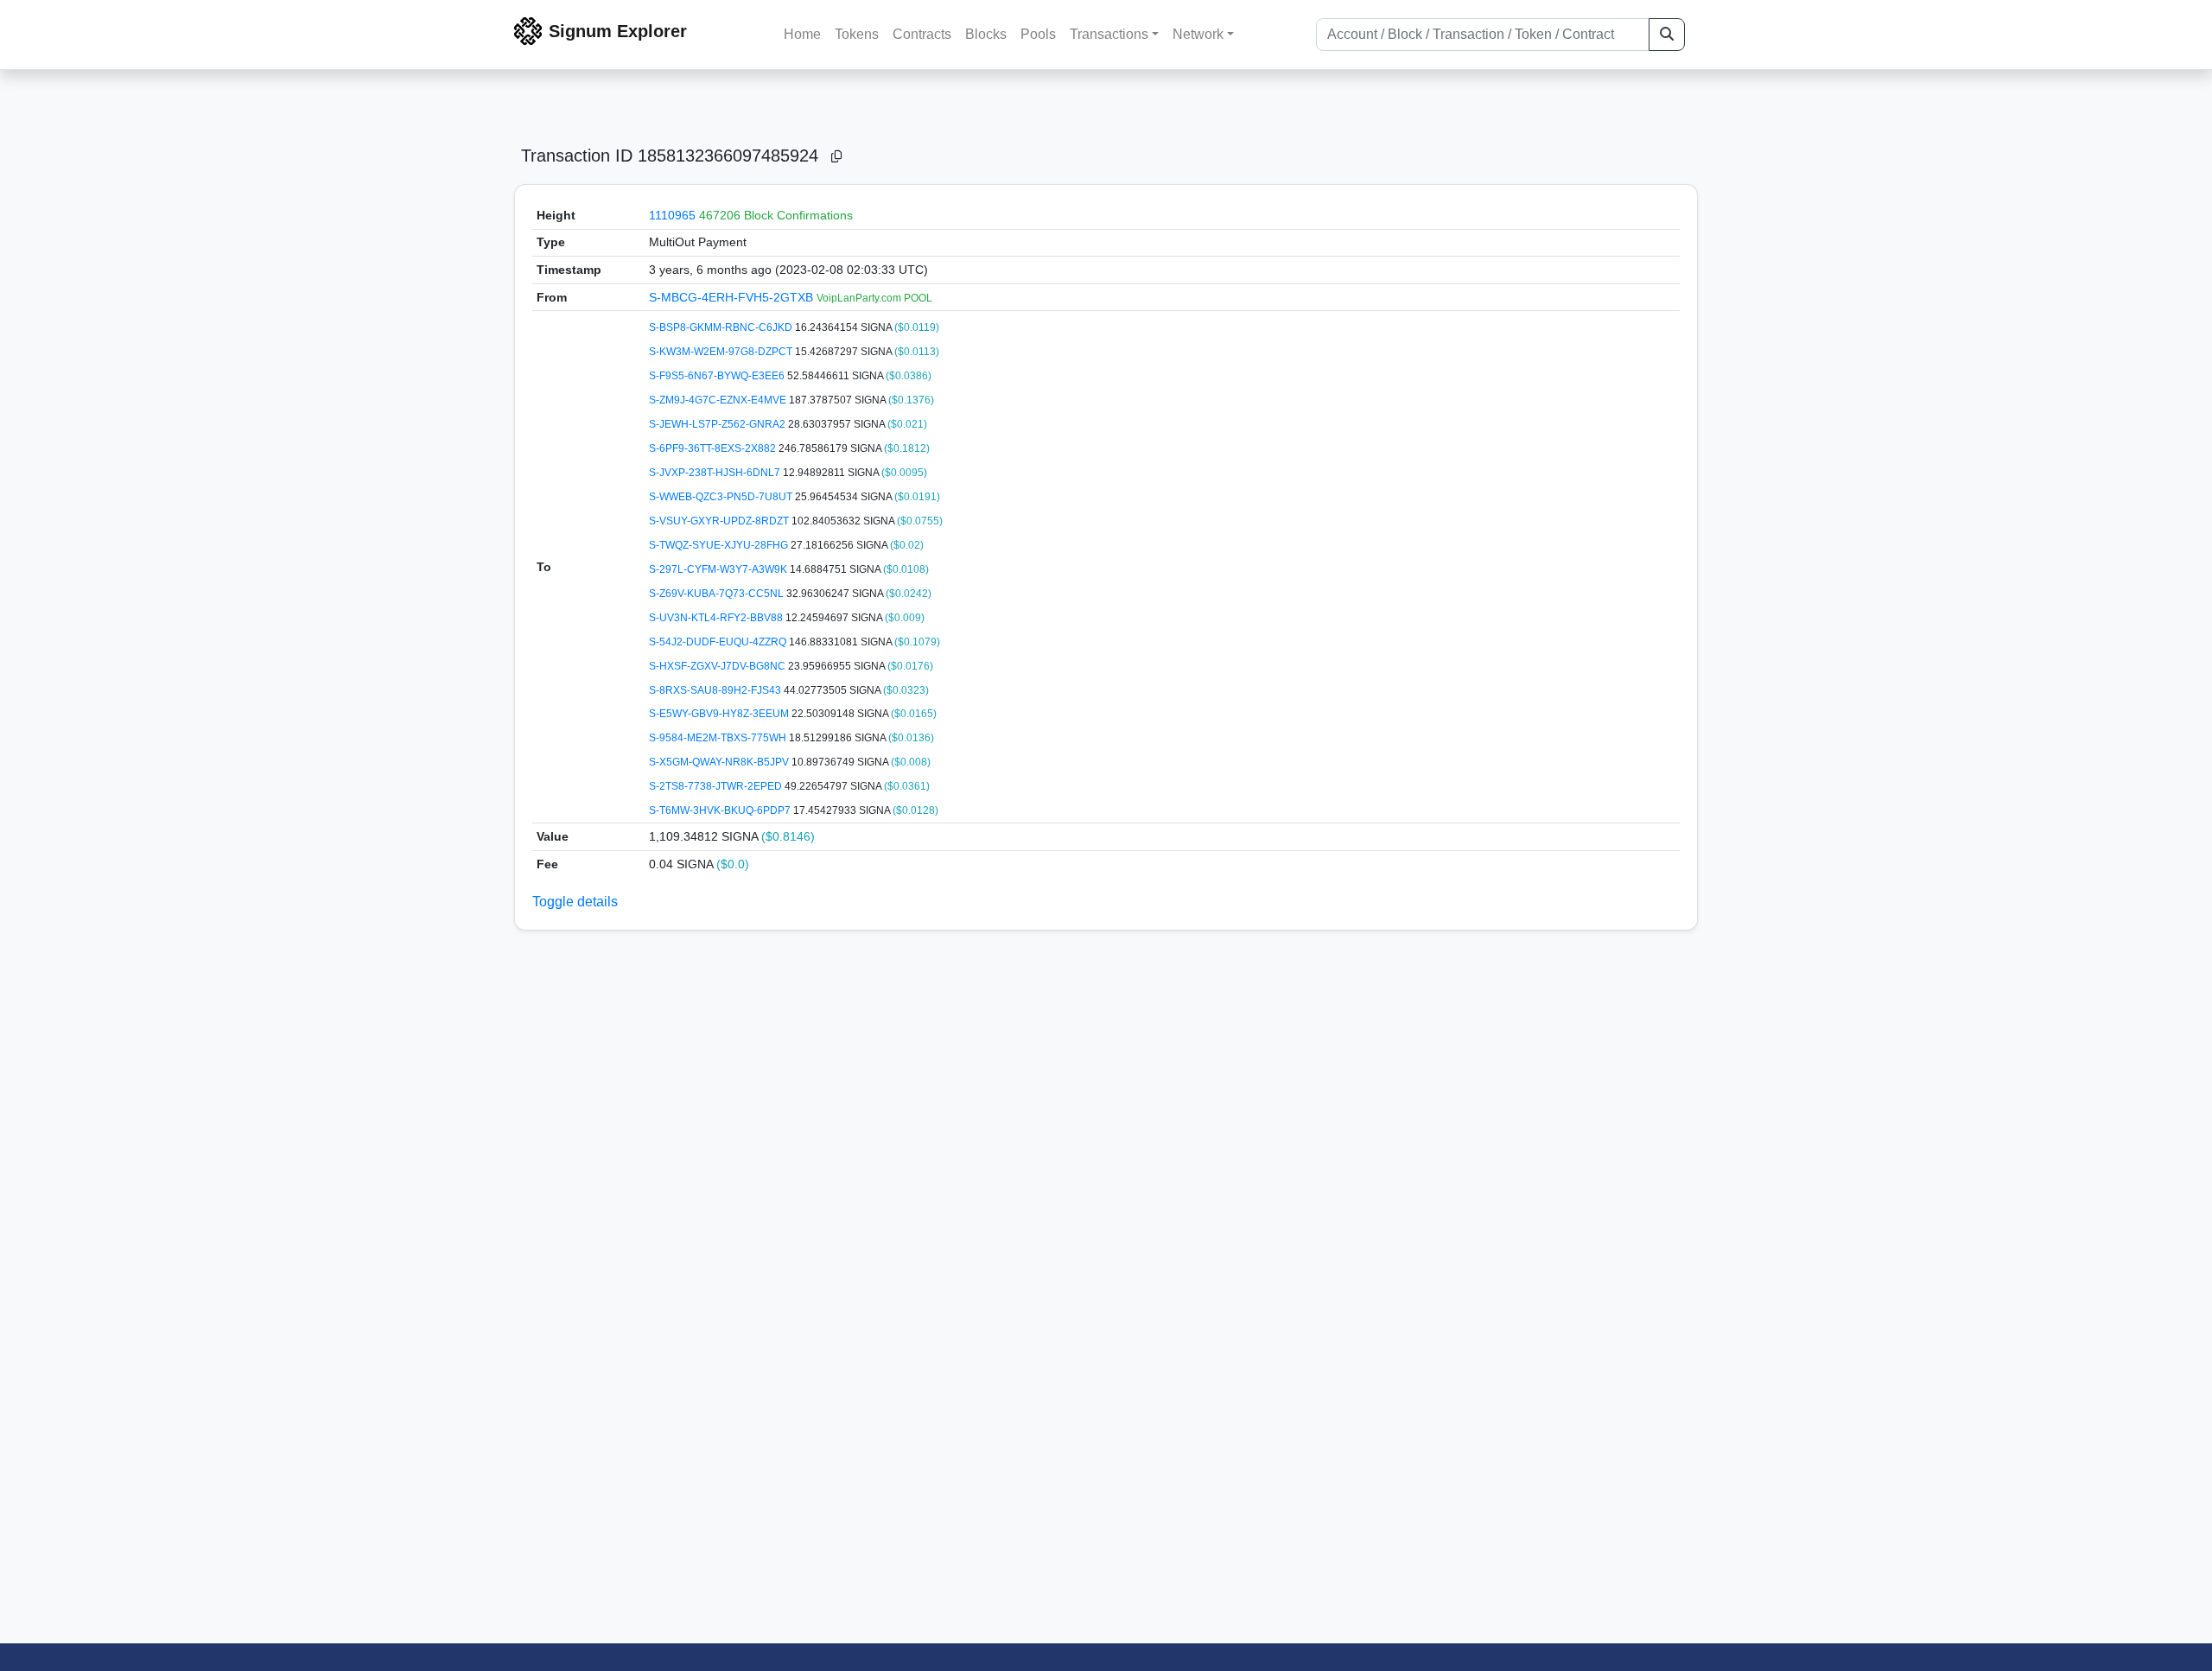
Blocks (986, 34)
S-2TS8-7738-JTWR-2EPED (717, 786)
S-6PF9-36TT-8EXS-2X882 (714, 448)
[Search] (1667, 35)
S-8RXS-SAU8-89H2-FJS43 (716, 690)
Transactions (1109, 34)
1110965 (672, 215)
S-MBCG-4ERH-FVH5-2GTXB (733, 297)
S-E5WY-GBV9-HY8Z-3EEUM (720, 714)
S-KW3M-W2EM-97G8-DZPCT (722, 352)
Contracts (922, 34)
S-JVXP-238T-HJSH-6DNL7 (716, 473)
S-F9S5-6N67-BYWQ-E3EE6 (718, 376)
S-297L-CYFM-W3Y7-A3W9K (719, 569)
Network (1198, 34)
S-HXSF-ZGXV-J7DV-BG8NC (718, 666)
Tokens (857, 34)
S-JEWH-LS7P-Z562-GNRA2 (718, 424)
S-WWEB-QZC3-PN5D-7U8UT (722, 497)
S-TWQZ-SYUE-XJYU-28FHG (720, 545)
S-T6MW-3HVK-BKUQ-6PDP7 (721, 810)
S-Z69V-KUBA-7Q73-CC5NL (718, 594)
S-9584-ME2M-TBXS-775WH (719, 738)
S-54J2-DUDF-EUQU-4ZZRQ (719, 642)
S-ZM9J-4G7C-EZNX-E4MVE (719, 400)
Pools (1038, 34)
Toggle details (575, 902)
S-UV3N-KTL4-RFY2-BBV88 (717, 618)
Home (802, 34)
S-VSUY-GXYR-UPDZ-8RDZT (720, 521)
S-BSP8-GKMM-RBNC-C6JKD (722, 327)
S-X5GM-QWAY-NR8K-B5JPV (720, 762)
